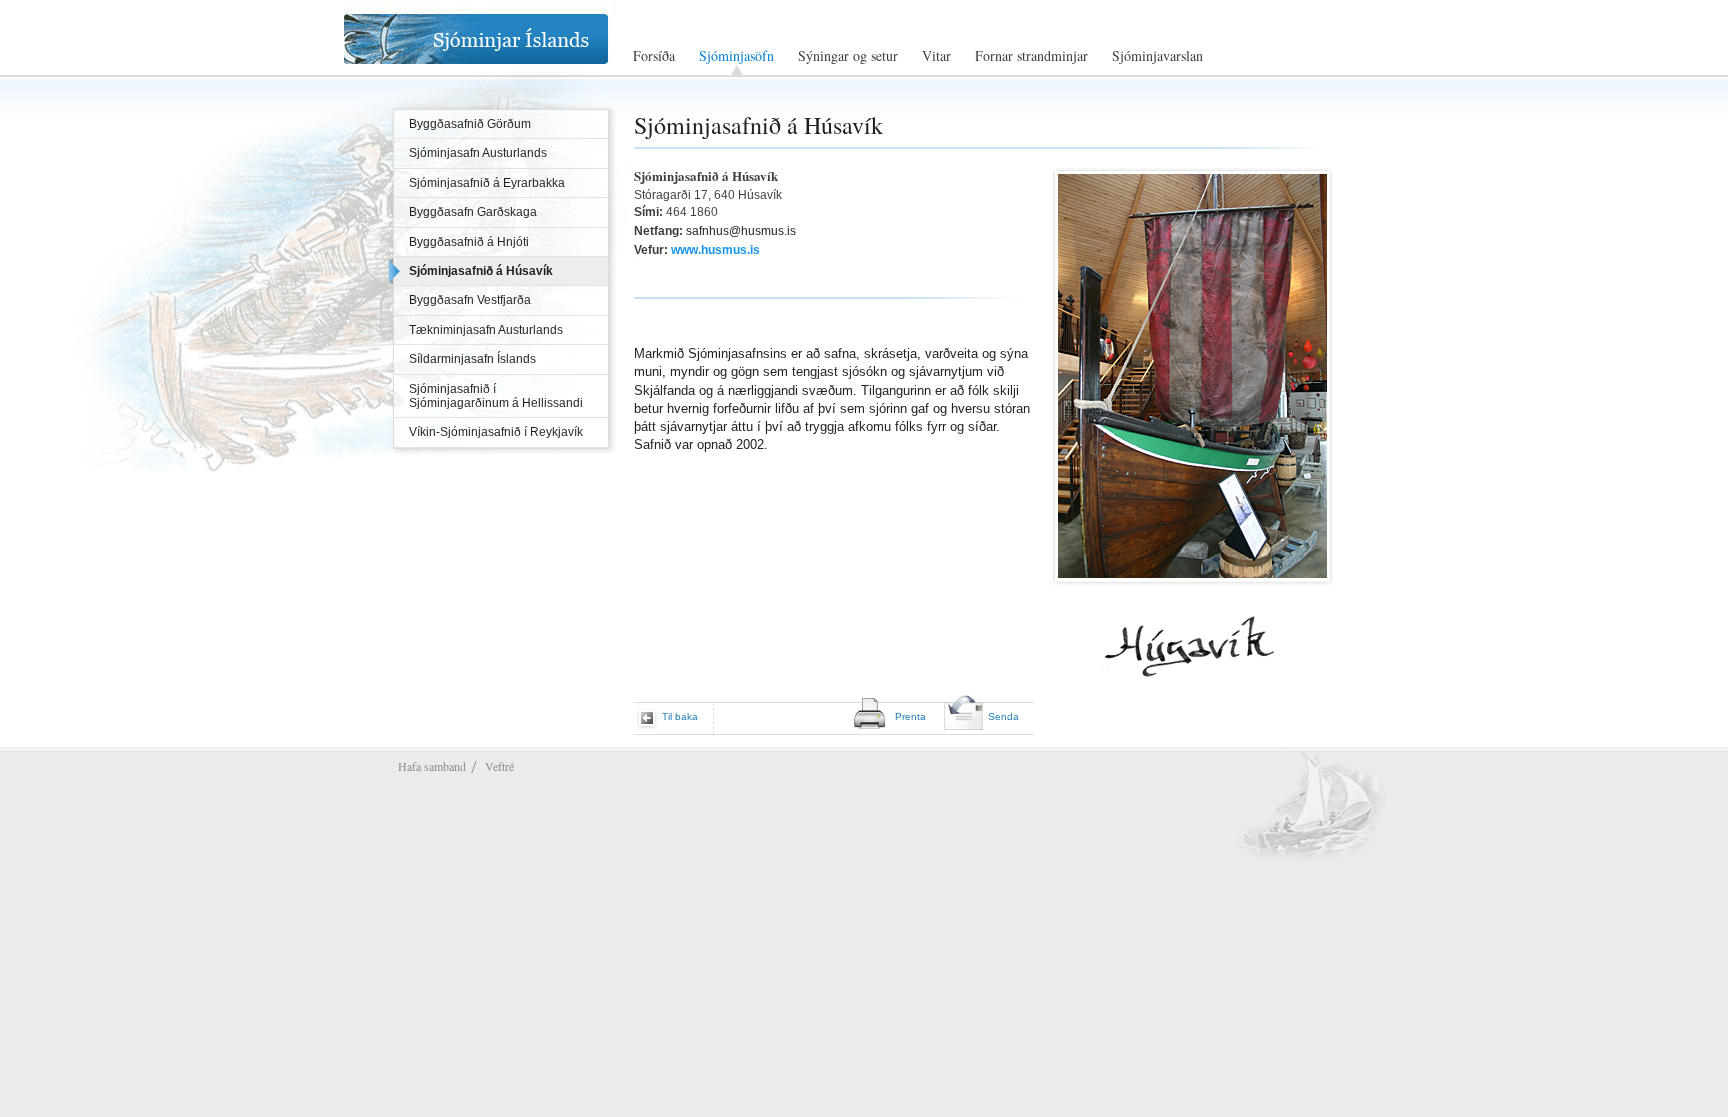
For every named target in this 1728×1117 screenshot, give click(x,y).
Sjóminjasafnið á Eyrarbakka (487, 183)
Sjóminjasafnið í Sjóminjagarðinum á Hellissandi (496, 396)
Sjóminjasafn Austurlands (478, 153)
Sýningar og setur (848, 56)
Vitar (936, 56)
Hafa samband (432, 766)
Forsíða (654, 56)
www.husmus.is (715, 250)
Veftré (499, 766)
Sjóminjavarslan (1157, 56)
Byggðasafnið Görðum (470, 124)
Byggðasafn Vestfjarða (470, 300)
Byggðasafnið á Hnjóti (469, 242)
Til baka (680, 716)
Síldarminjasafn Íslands (472, 359)
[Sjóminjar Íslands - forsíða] (496, 39)
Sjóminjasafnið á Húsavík (481, 271)
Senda (1003, 716)
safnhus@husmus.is (741, 231)
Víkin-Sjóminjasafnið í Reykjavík (496, 432)
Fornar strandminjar (1031, 56)
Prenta (910, 716)
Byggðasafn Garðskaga (473, 212)
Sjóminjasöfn (736, 56)
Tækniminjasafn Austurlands (486, 330)
